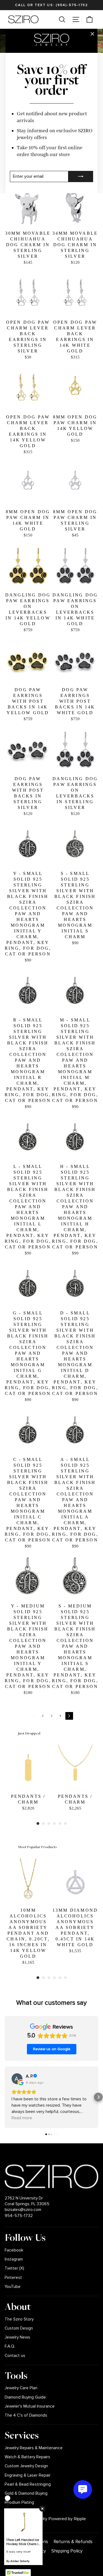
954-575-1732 (19, 2216)
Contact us (15, 2356)
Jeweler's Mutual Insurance (30, 2406)
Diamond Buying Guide (25, 2397)
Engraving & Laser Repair (28, 2475)
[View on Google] (17, 2079)
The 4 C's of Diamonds (26, 2415)
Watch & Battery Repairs (27, 2457)
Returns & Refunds (73, 2542)
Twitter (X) (14, 2268)
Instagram (14, 2259)
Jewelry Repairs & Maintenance (34, 2448)
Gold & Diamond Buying (26, 2493)
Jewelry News (17, 2337)
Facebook (14, 2250)
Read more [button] (22, 2118)
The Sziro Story (19, 2319)
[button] (5, 2097)
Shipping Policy (67, 2551)
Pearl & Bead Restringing (28, 2484)
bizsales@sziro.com (23, 2210)
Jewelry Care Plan (21, 2388)
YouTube (13, 2287)
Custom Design (19, 2328)
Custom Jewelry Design (26, 2466)
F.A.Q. (10, 2346)
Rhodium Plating (19, 2502)
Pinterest (13, 2278)
